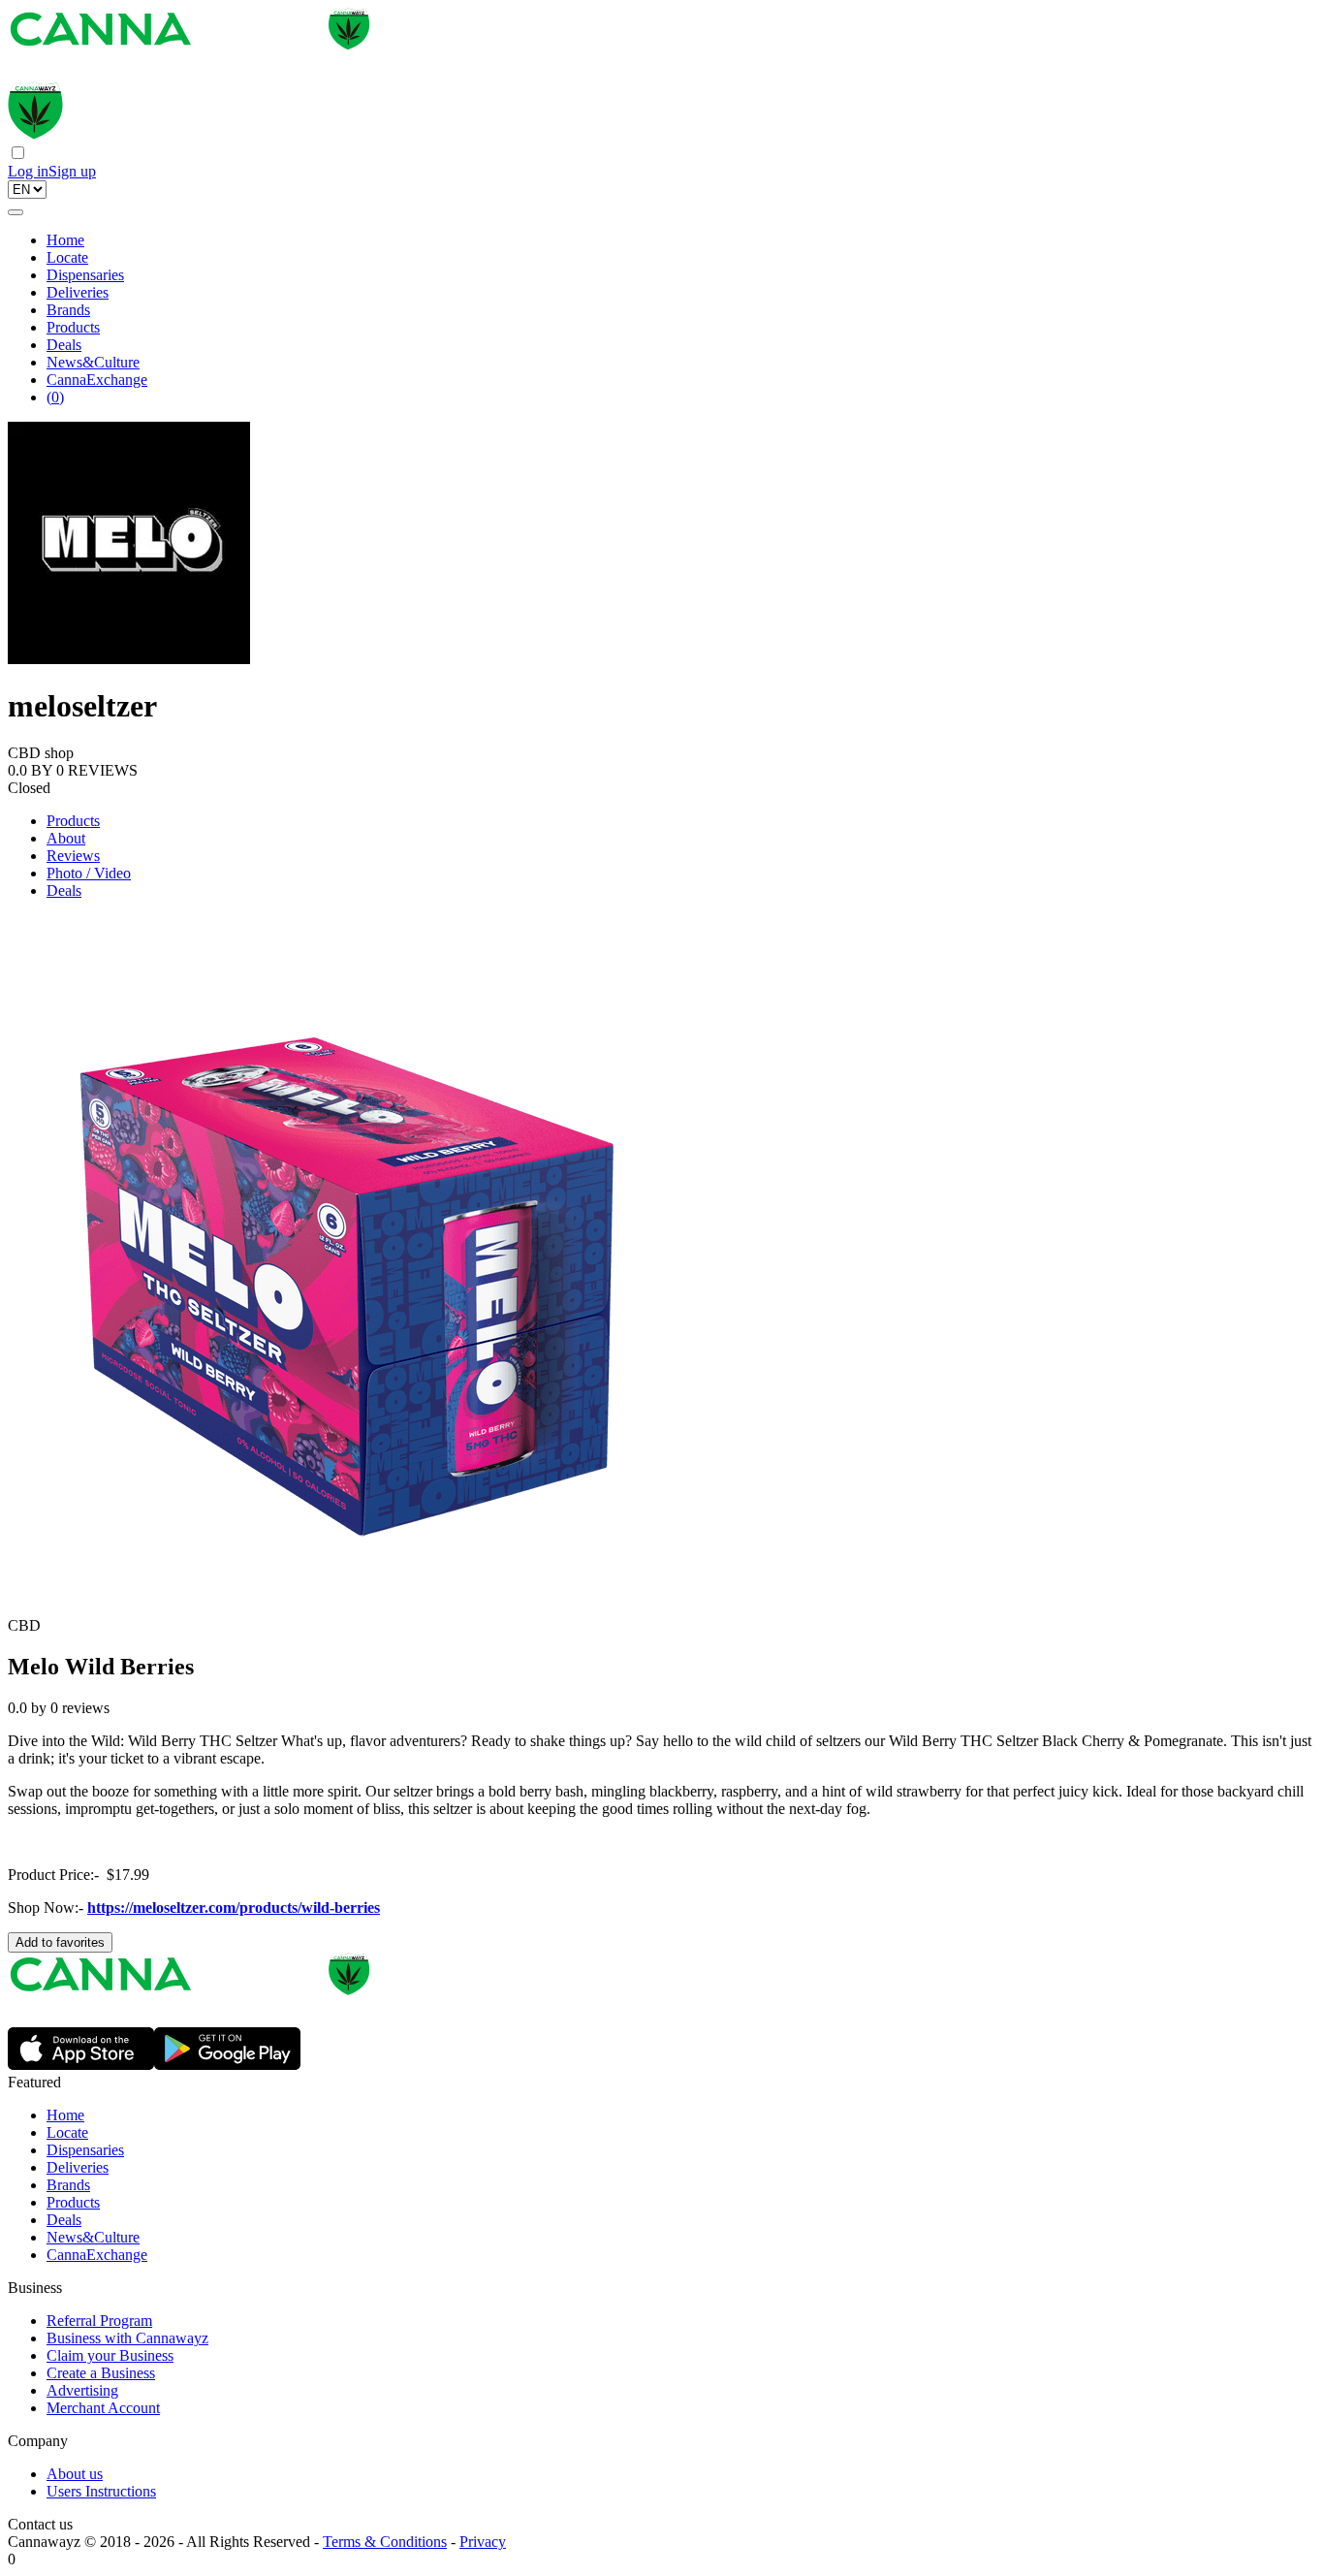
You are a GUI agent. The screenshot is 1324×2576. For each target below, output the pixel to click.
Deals (64, 345)
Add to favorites (60, 1942)
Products (73, 327)
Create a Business (101, 2373)
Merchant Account (103, 2408)
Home (65, 240)
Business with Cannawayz (127, 2338)
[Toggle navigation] (16, 212)
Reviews (73, 856)
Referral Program (99, 2321)
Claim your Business (110, 2355)
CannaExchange (97, 380)
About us (75, 2474)
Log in (28, 171)
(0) (55, 397)
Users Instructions (101, 2491)
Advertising (82, 2390)
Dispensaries (85, 275)
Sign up (72, 171)
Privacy (483, 2542)
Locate (67, 257)
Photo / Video (89, 873)
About (66, 838)
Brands (68, 310)
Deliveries (78, 292)
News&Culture (93, 362)
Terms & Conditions (385, 2542)
